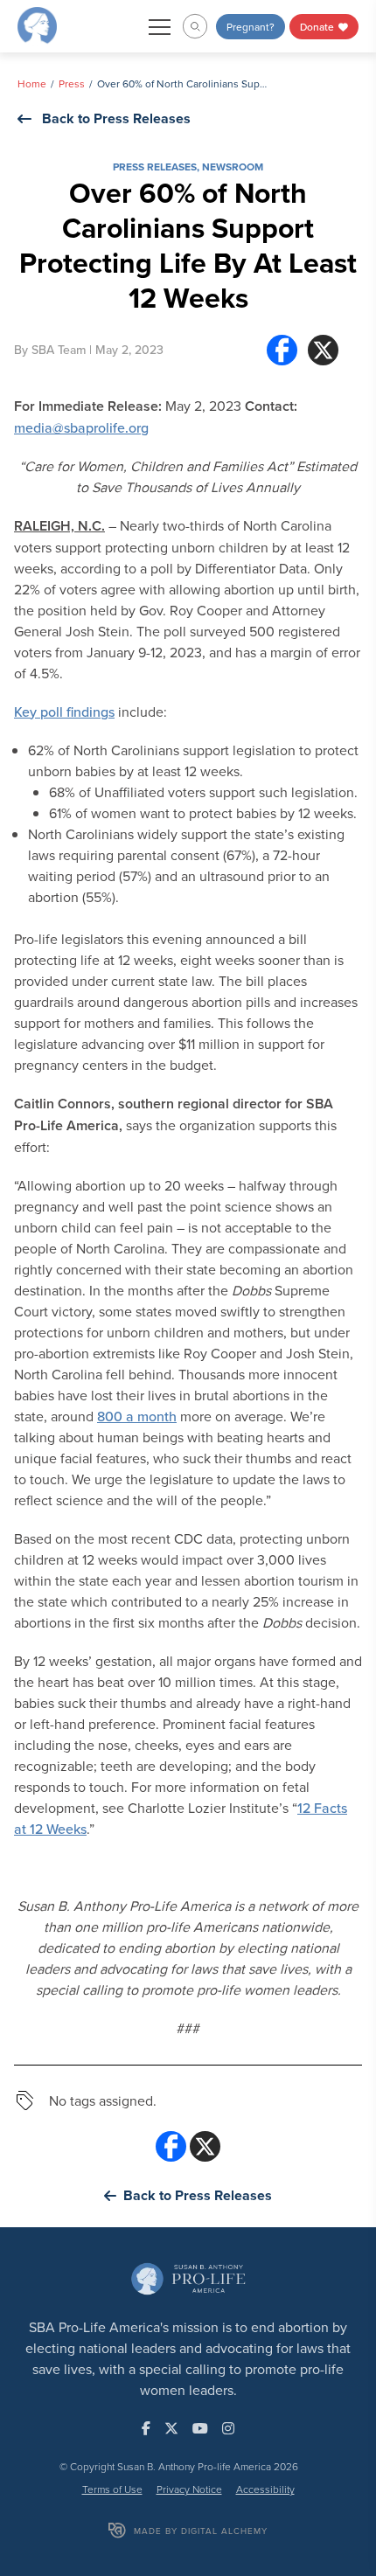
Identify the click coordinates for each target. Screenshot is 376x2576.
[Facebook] (282, 350)
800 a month (137, 1416)
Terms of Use (112, 2489)
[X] (323, 350)
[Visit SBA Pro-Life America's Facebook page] (146, 2428)
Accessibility (265, 2489)
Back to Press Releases (116, 118)
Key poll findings (64, 712)
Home (32, 83)
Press (72, 83)
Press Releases (155, 167)
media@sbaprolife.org (81, 427)
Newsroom (233, 167)
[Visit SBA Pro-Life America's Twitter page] (171, 2428)
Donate (318, 27)
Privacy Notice (189, 2489)
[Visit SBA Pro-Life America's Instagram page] (228, 2428)
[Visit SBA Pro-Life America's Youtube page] (200, 2428)
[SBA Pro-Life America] (37, 24)
